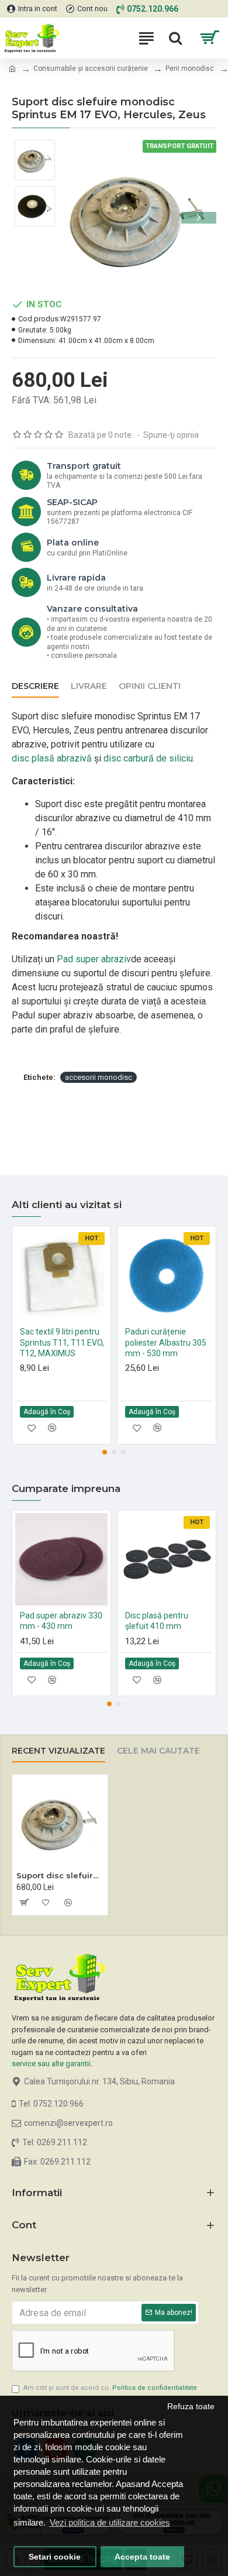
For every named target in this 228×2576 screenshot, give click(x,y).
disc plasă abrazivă (52, 758)
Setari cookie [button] (55, 2557)
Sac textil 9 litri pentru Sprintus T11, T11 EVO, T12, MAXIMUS (62, 1342)
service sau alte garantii (51, 2064)
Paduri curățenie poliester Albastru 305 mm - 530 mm (166, 1342)
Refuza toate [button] (191, 2407)
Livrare (89, 686)
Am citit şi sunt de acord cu (110, 2388)
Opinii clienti (150, 686)
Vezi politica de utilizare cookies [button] (110, 2522)
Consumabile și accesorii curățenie (91, 68)
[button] (78, 218)
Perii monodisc (190, 68)
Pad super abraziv (94, 959)
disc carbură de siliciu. (149, 758)
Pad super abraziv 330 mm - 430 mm (61, 1621)
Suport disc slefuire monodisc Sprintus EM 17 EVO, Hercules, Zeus (60, 1875)
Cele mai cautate (158, 1751)
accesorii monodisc (99, 1077)
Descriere (35, 686)
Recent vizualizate (58, 1751)
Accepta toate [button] (142, 2557)
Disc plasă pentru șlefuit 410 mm (157, 1621)
